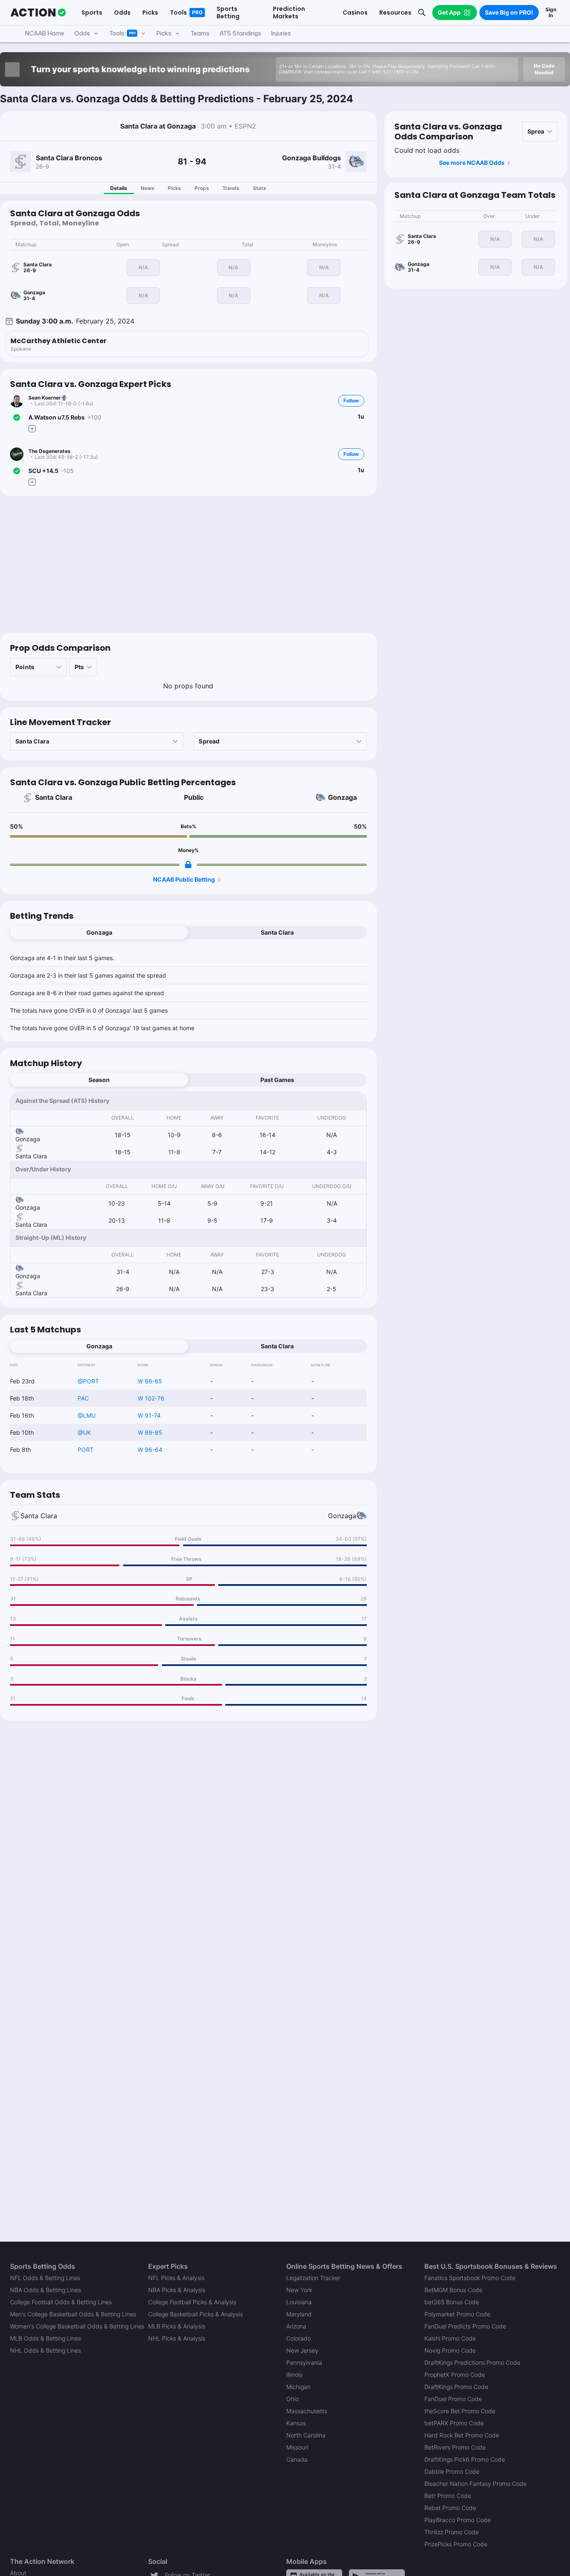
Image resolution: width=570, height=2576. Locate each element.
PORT (86, 1450)
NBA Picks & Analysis (177, 2290)
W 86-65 (150, 1381)
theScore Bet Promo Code (460, 2411)
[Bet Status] (17, 417)
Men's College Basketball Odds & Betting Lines (73, 2314)
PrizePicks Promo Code (456, 2544)
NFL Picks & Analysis (176, 2278)
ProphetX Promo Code (455, 2375)
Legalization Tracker (313, 2278)
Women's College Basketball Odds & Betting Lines (77, 2326)
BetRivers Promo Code (455, 2447)
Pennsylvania (304, 2362)
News (148, 188)
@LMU (87, 1415)
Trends (231, 188)
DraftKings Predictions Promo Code (472, 2362)
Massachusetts (307, 2411)
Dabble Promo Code (452, 2471)
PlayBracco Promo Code (458, 2520)
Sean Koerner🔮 (48, 398)
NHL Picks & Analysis (177, 2338)
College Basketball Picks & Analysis (195, 2314)
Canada (297, 2459)
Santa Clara (54, 797)
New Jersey (302, 2350)
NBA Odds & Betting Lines (45, 2290)
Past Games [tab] (277, 1080)
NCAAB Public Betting (184, 879)
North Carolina (306, 2435)
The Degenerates (49, 451)
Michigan (298, 2387)
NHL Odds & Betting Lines (45, 2350)
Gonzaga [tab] (99, 932)
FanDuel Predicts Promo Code (465, 2326)
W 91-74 (149, 1415)
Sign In (551, 12)
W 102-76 (151, 1398)
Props (202, 188)
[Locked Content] (188, 865)
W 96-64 (150, 1450)
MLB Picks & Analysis (177, 2326)
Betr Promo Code (448, 2496)
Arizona (296, 2326)
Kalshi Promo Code (450, 2338)
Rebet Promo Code (450, 2508)
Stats (260, 188)
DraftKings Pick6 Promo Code (465, 2459)
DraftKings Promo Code (456, 2387)
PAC (83, 1398)
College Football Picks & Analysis (192, 2302)
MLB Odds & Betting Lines (45, 2338)
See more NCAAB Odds (472, 163)
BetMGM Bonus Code (453, 2290)
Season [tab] (99, 1080)
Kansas (296, 2423)
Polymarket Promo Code (457, 2314)
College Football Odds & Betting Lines (61, 2302)
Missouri (297, 2447)
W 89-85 (150, 1432)
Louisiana (299, 2302)
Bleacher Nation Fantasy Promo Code (475, 2484)
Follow (351, 401)
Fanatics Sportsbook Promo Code (470, 2278)
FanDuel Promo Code (453, 2399)
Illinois (294, 2375)
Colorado (299, 2338)
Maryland (299, 2314)
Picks (174, 188)
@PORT (88, 1381)
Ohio (293, 2399)
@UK (84, 1432)
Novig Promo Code (450, 2350)
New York (299, 2290)
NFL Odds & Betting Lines (45, 2278)
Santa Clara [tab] (277, 932)
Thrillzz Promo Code (451, 2532)
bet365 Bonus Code (452, 2302)
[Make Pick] (32, 429)
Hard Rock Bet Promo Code (462, 2435)
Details (119, 188)
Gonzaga (342, 797)
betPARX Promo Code (454, 2423)
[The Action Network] (38, 13)
